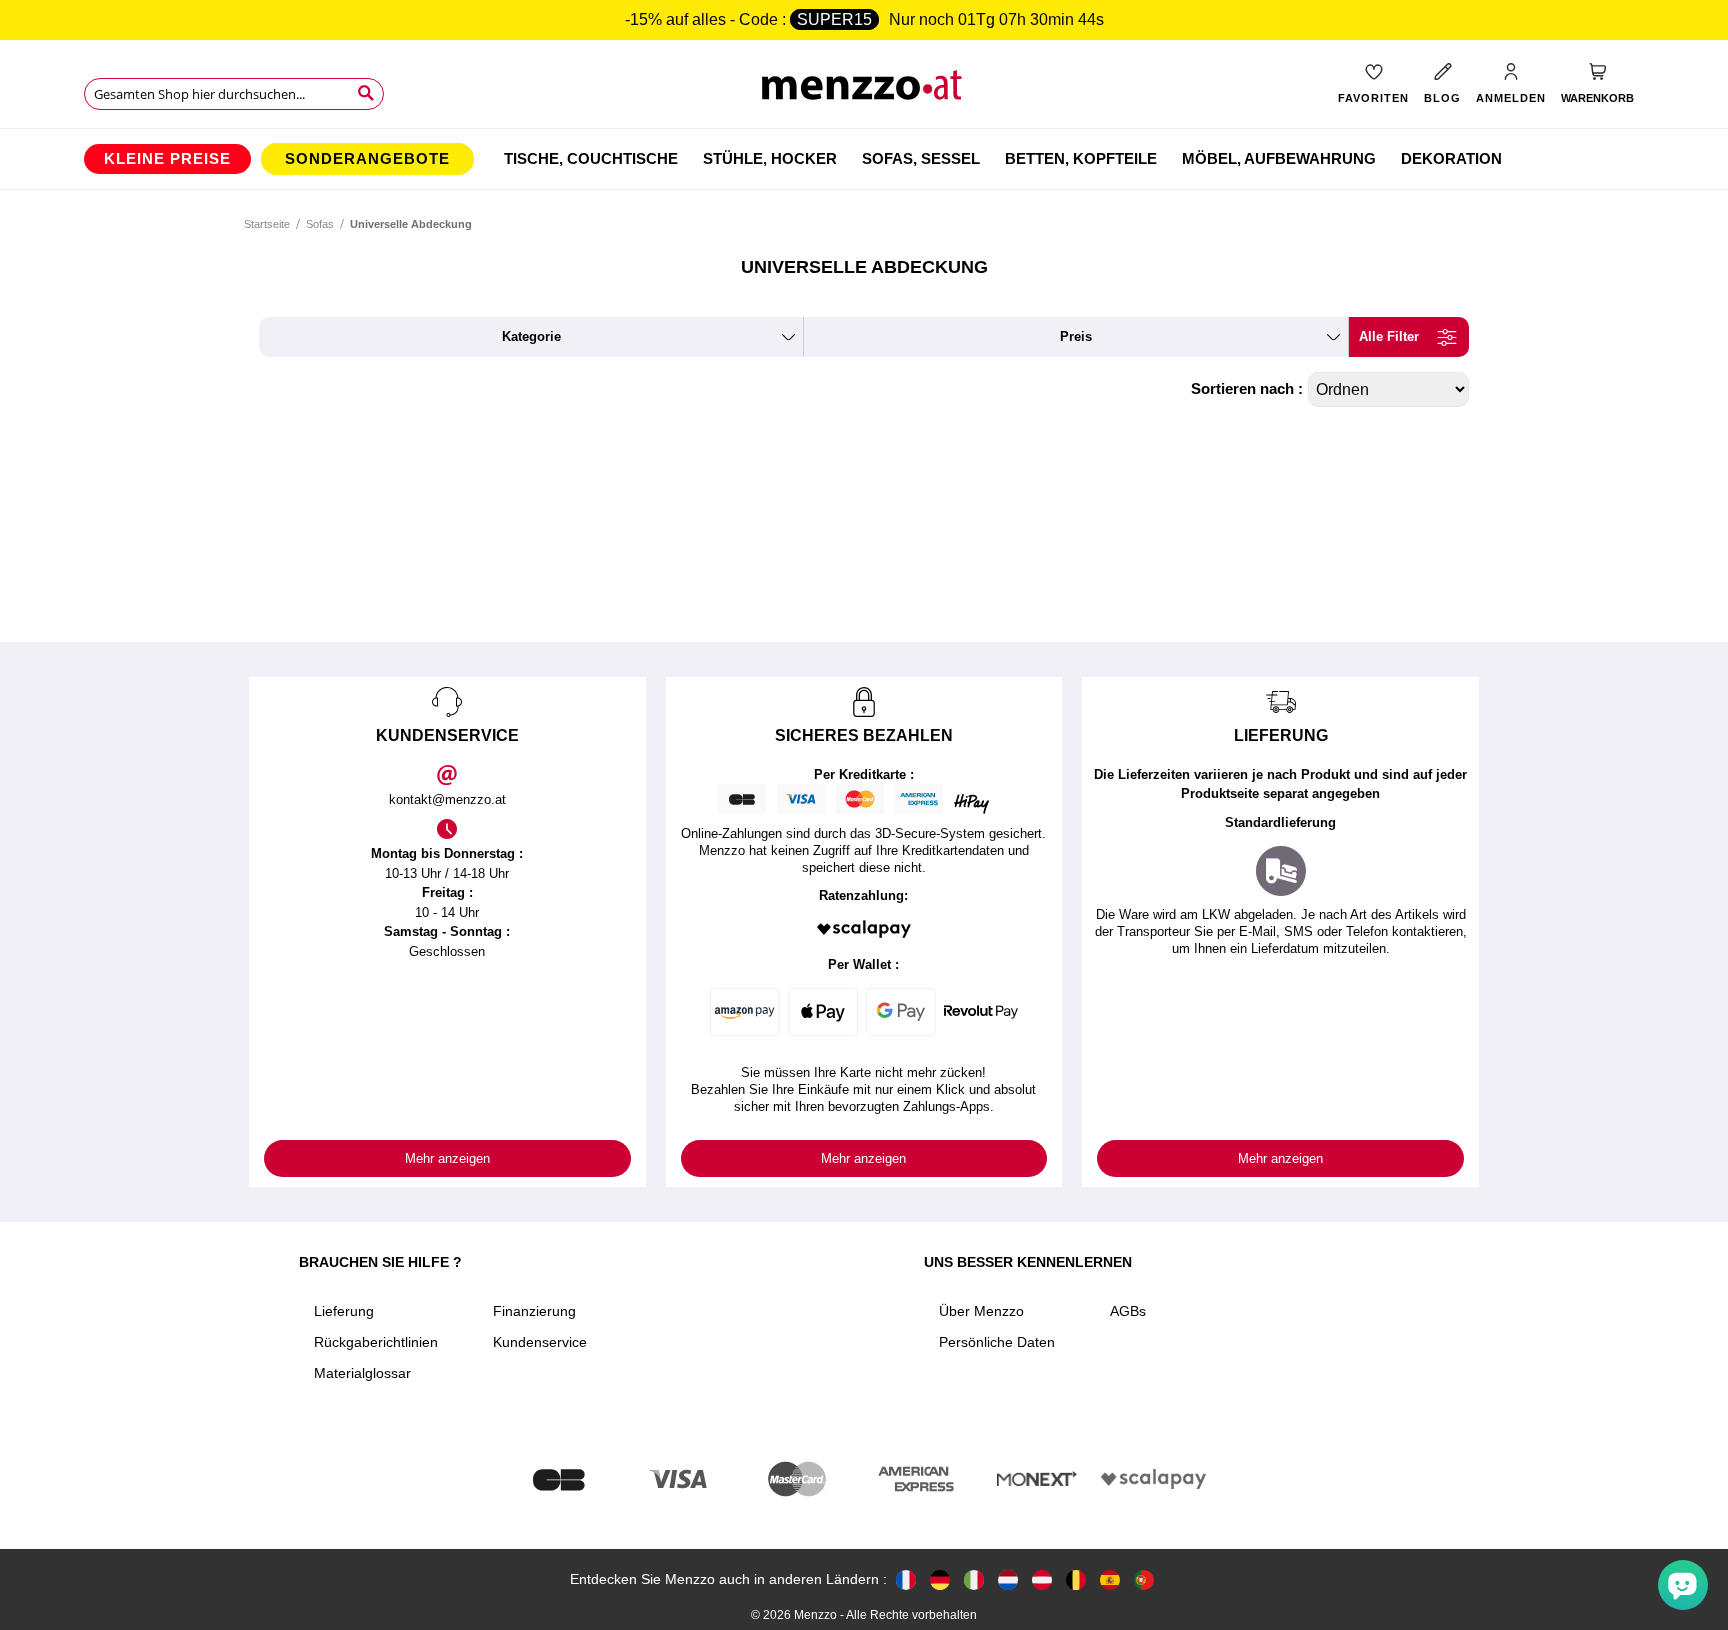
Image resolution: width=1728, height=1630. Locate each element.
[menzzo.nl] (1008, 1579)
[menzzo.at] (1042, 1579)
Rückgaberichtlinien (376, 1342)
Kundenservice (540, 1342)
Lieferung (344, 1311)
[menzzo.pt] (1144, 1579)
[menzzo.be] (1076, 1579)
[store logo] (864, 90)
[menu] (864, 159)
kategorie (531, 336)
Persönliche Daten (997, 1342)
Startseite (267, 224)
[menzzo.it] (974, 1579)
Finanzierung (534, 1311)
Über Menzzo (981, 1311)
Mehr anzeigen (447, 1158)
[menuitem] (167, 159)
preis (1076, 336)
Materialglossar (362, 1373)
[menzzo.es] (1110, 1579)
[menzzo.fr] (906, 1579)
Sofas (320, 224)
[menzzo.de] (940, 1579)
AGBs (1128, 1311)
